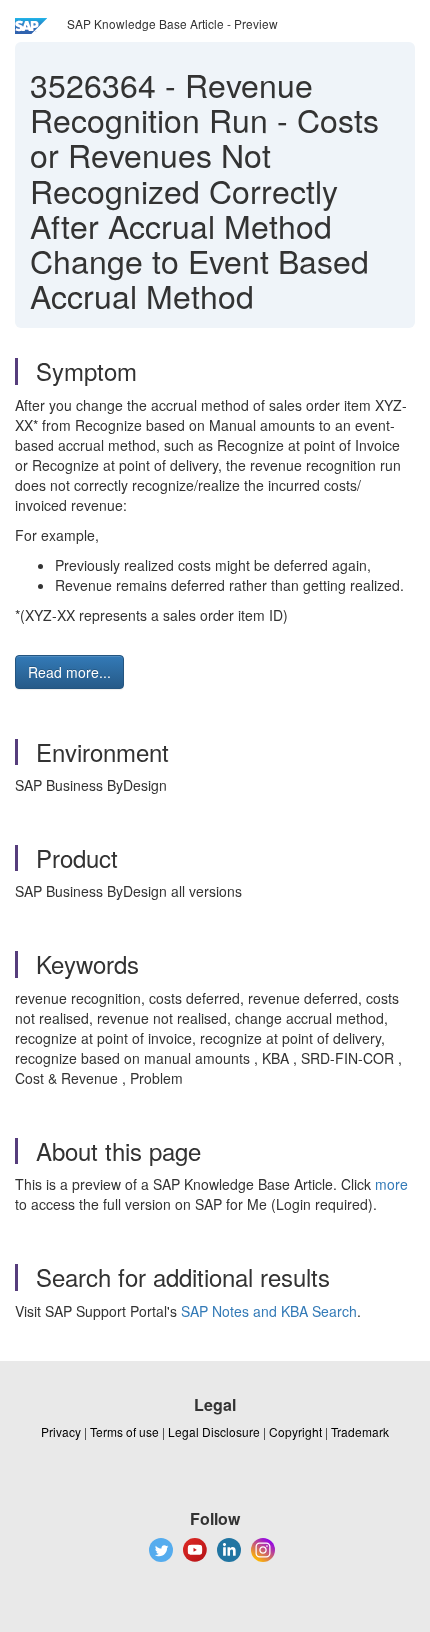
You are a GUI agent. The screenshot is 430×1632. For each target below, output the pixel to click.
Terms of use (124, 1431)
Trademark (360, 1431)
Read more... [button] (69, 672)
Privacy (61, 1431)
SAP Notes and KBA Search (269, 1311)
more (391, 1184)
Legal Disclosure (214, 1431)
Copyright (295, 1431)
